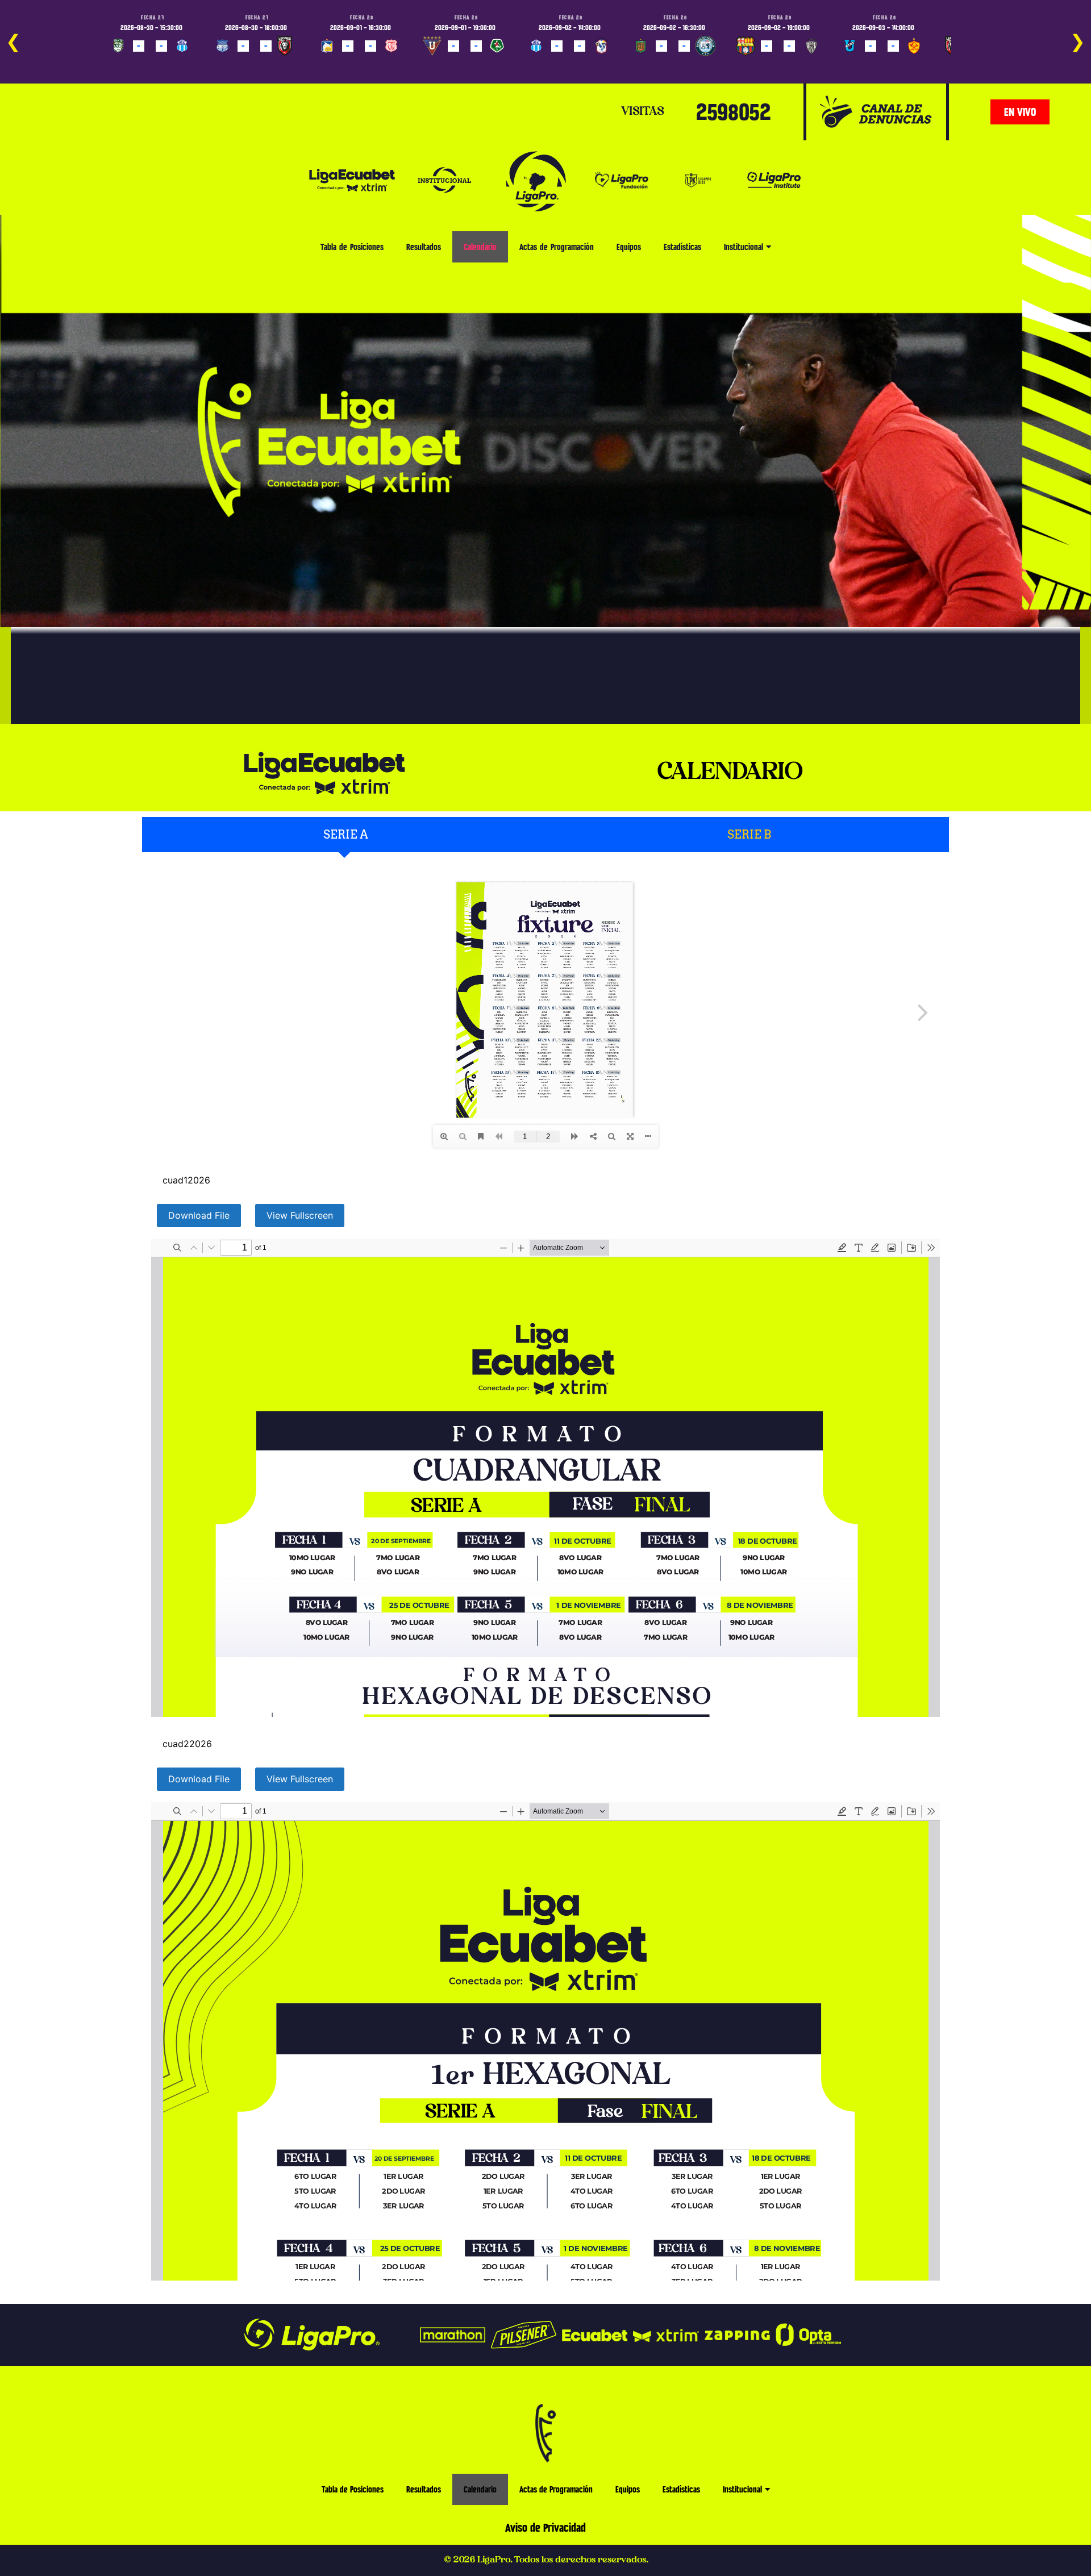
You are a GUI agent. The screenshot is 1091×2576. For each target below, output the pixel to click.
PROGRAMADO (137, 62)
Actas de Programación (557, 247)
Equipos (629, 247)
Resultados (424, 247)
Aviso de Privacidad (545, 2528)
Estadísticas (682, 247)
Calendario (480, 247)
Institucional (744, 247)
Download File (199, 1215)
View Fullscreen (300, 1215)
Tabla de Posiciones (352, 247)
